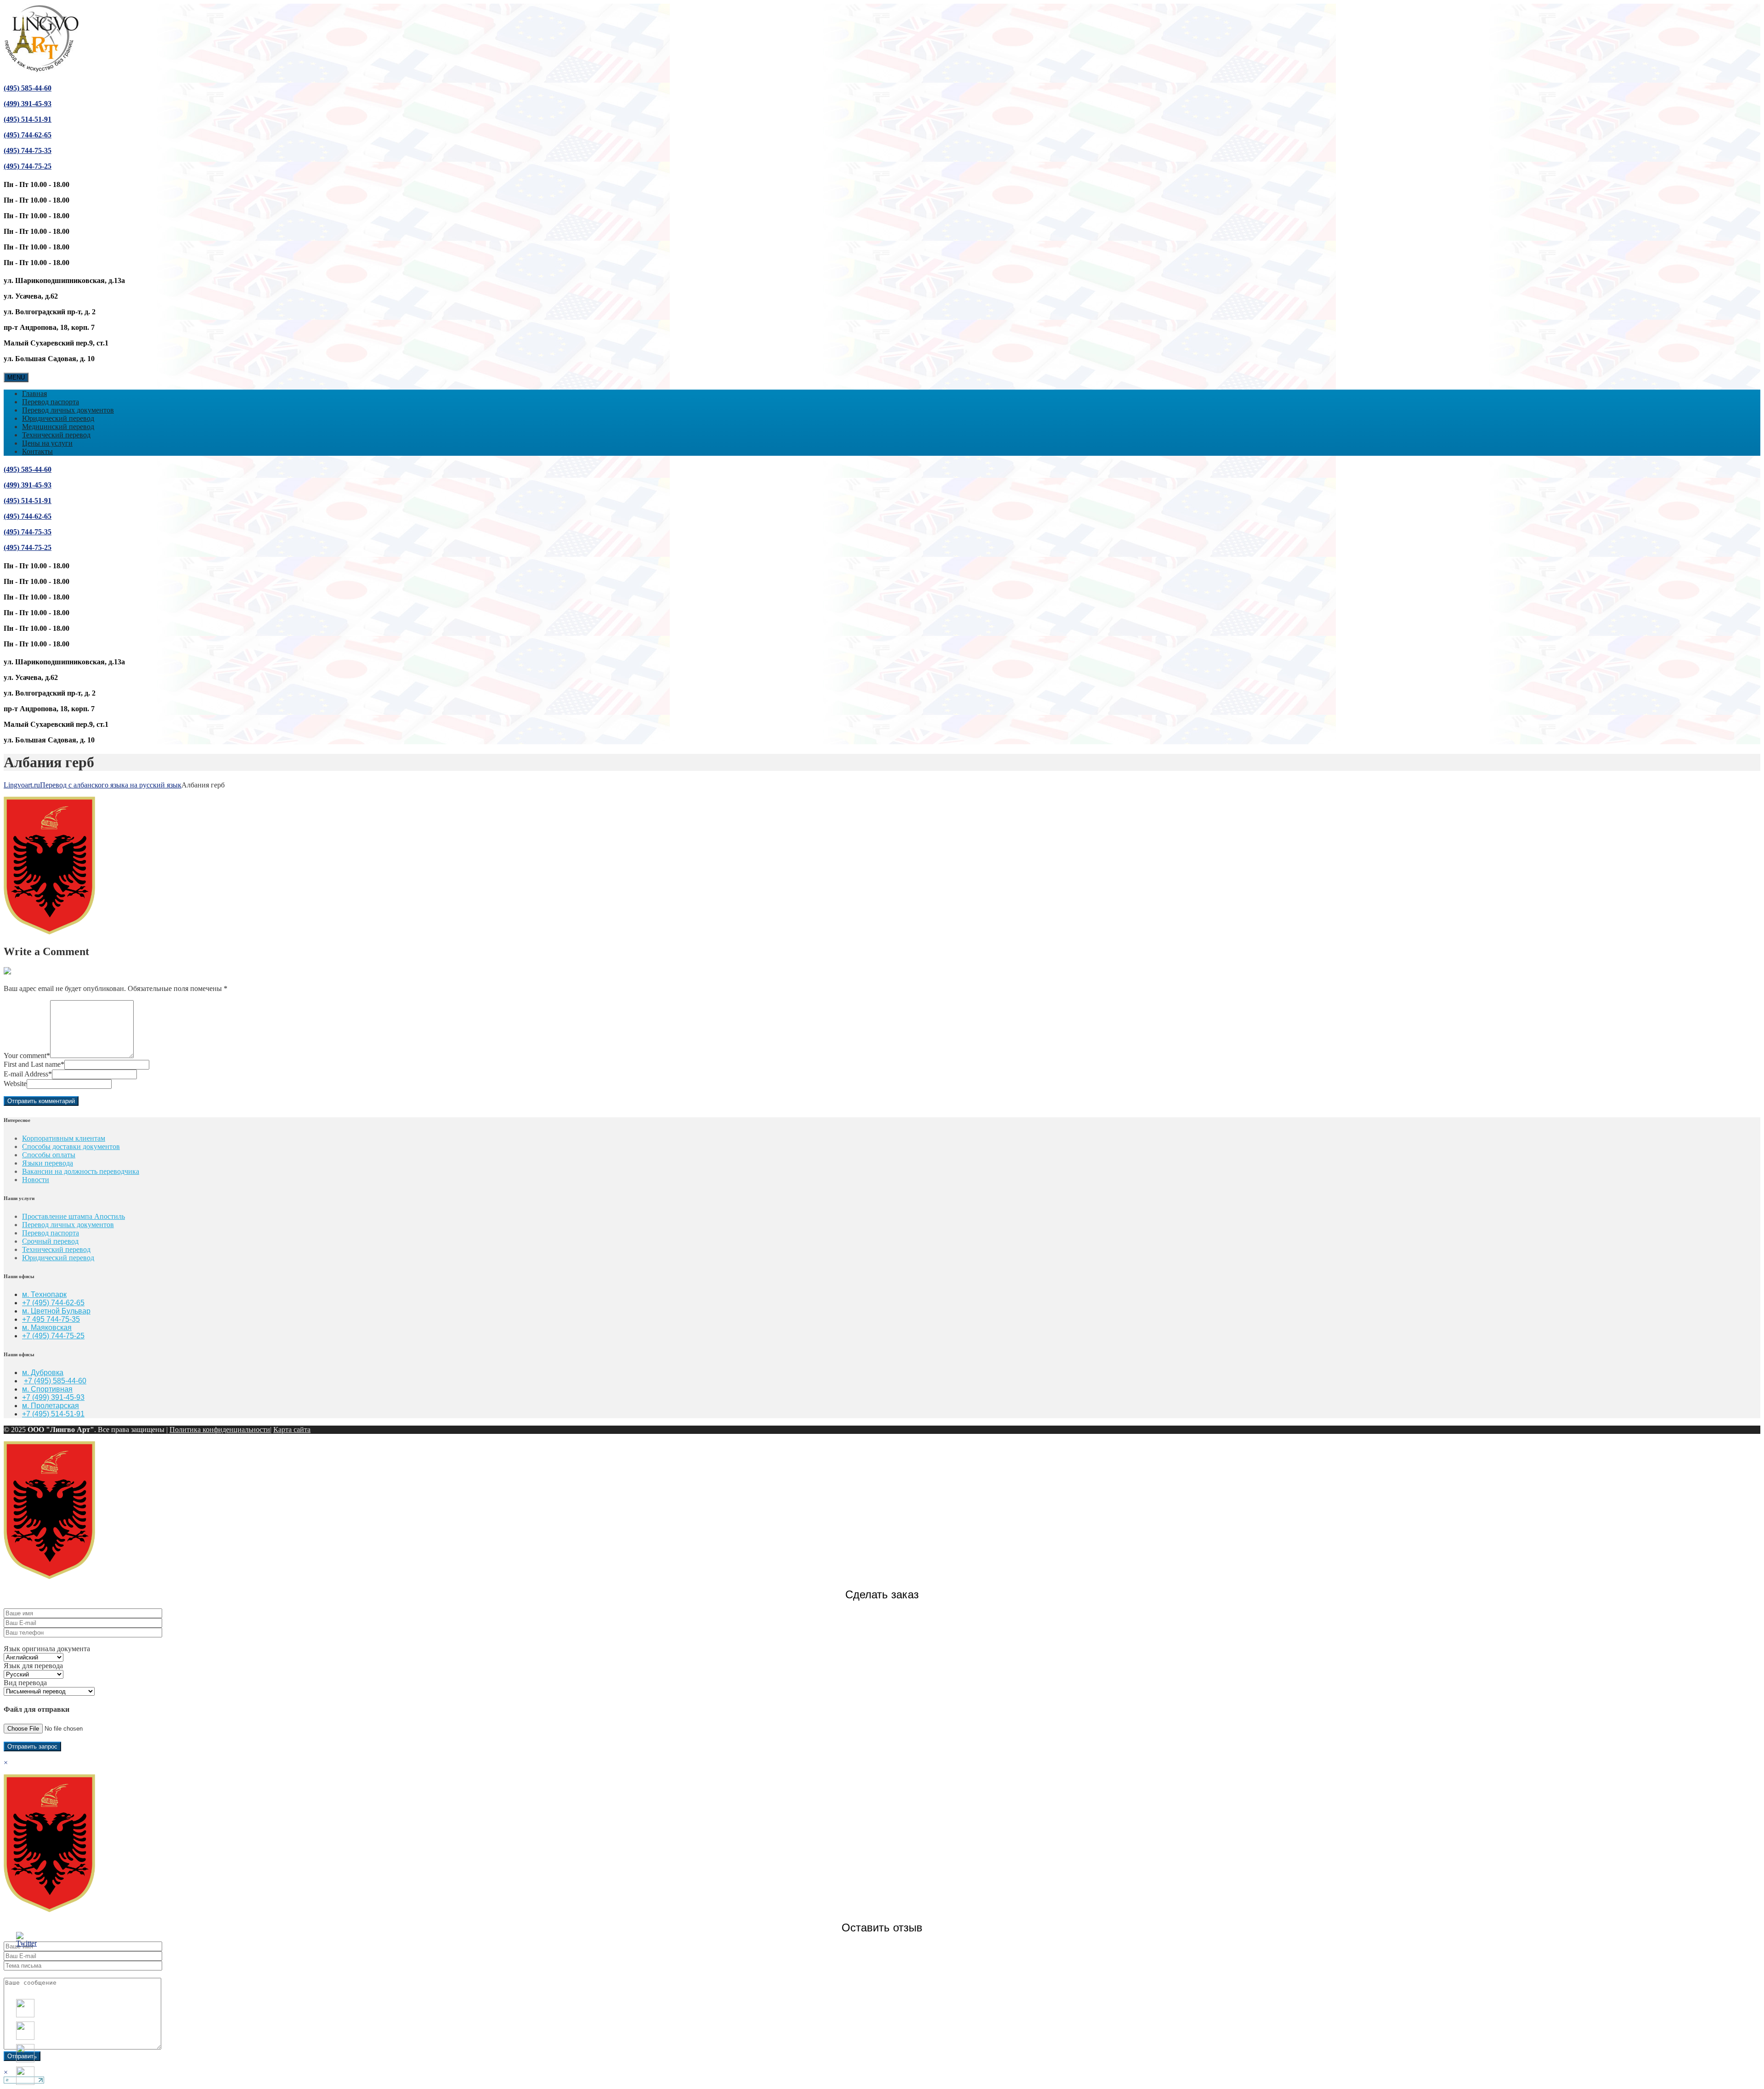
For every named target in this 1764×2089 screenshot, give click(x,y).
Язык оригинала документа (47, 1649)
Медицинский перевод (58, 427)
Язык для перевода (33, 1666)
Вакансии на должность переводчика (81, 1171)
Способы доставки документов (71, 1146)
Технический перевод (56, 435)
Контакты (37, 451)
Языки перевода (48, 1163)
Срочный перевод (50, 1241)
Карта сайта (292, 1429)
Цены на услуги (47, 443)
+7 (27, 1336)
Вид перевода (25, 1683)
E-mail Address (28, 1074)
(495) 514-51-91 (28, 119)
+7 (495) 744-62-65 (53, 1303)
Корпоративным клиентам (64, 1138)
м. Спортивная (47, 1389)
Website (15, 1084)
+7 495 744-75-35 (51, 1319)
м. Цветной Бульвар (56, 1311)
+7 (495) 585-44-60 (55, 1381)
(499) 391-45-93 (28, 104)
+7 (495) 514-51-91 (53, 1414)
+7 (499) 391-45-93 (53, 1397)
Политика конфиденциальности (220, 1429)
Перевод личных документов (68, 410)
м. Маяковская (47, 1328)
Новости (36, 1180)
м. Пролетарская (51, 1406)
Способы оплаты (49, 1155)
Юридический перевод (58, 418)
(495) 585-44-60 (28, 88)
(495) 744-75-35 (28, 150)
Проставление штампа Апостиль (73, 1216)
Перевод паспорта (51, 402)
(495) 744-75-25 (28, 166)
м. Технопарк (44, 1294)
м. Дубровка (43, 1373)
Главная (34, 393)
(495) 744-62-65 (28, 135)
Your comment (27, 1056)
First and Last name (34, 1064)
